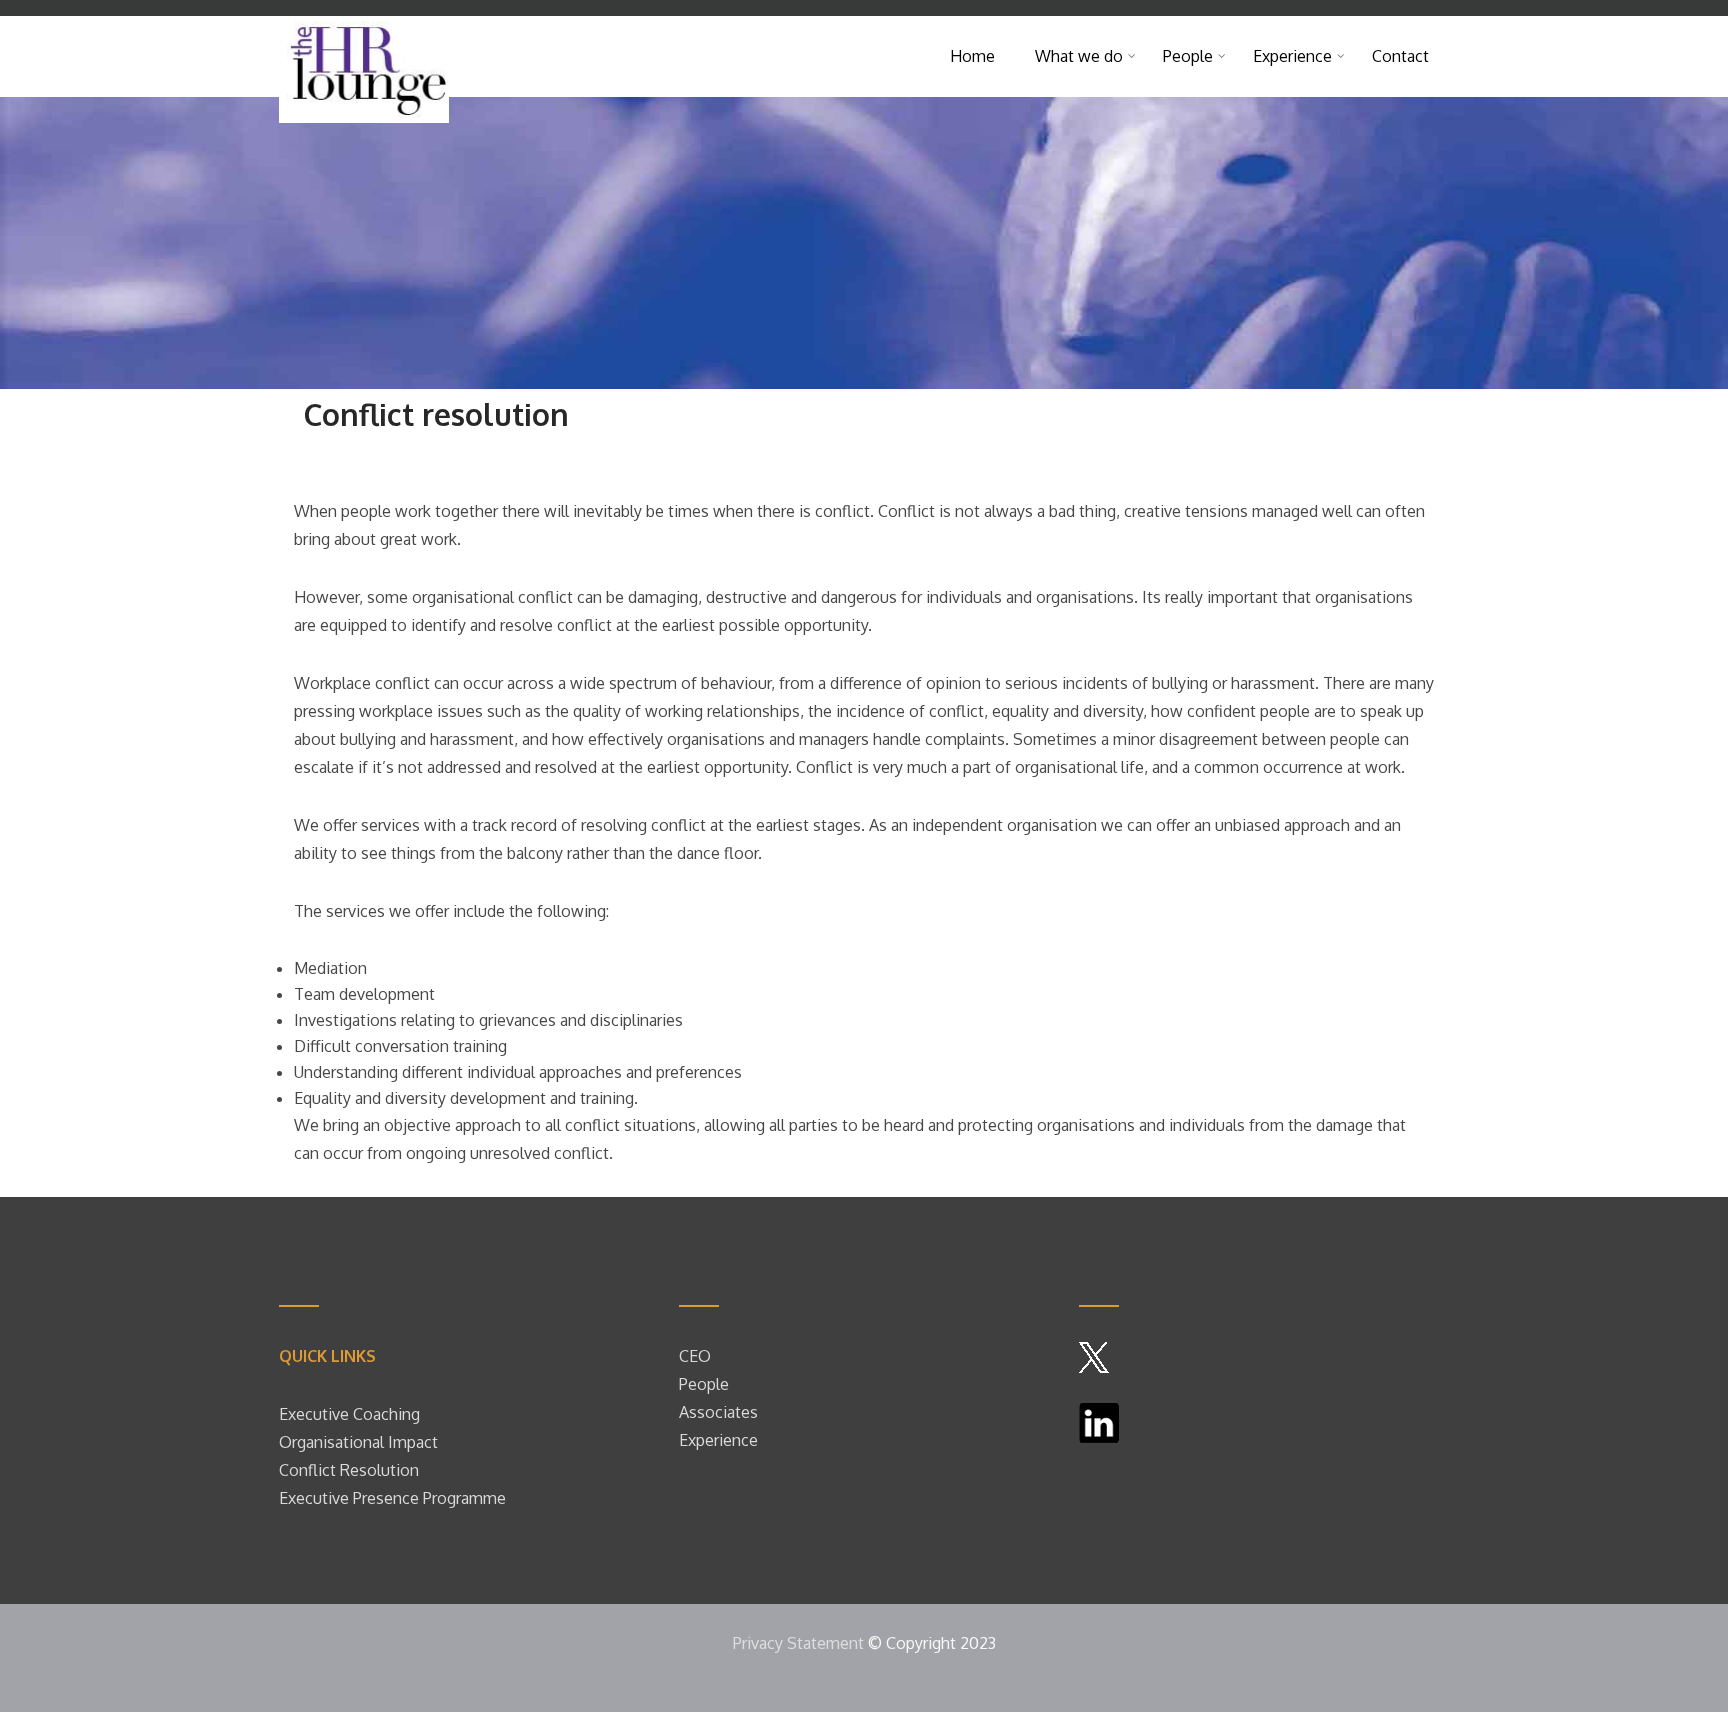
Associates (718, 1412)
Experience (718, 1440)
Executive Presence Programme (392, 1498)
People (706, 1384)
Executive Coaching (349, 1414)
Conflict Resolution (349, 1470)
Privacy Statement (798, 1643)
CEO (695, 1356)
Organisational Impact (358, 1442)
